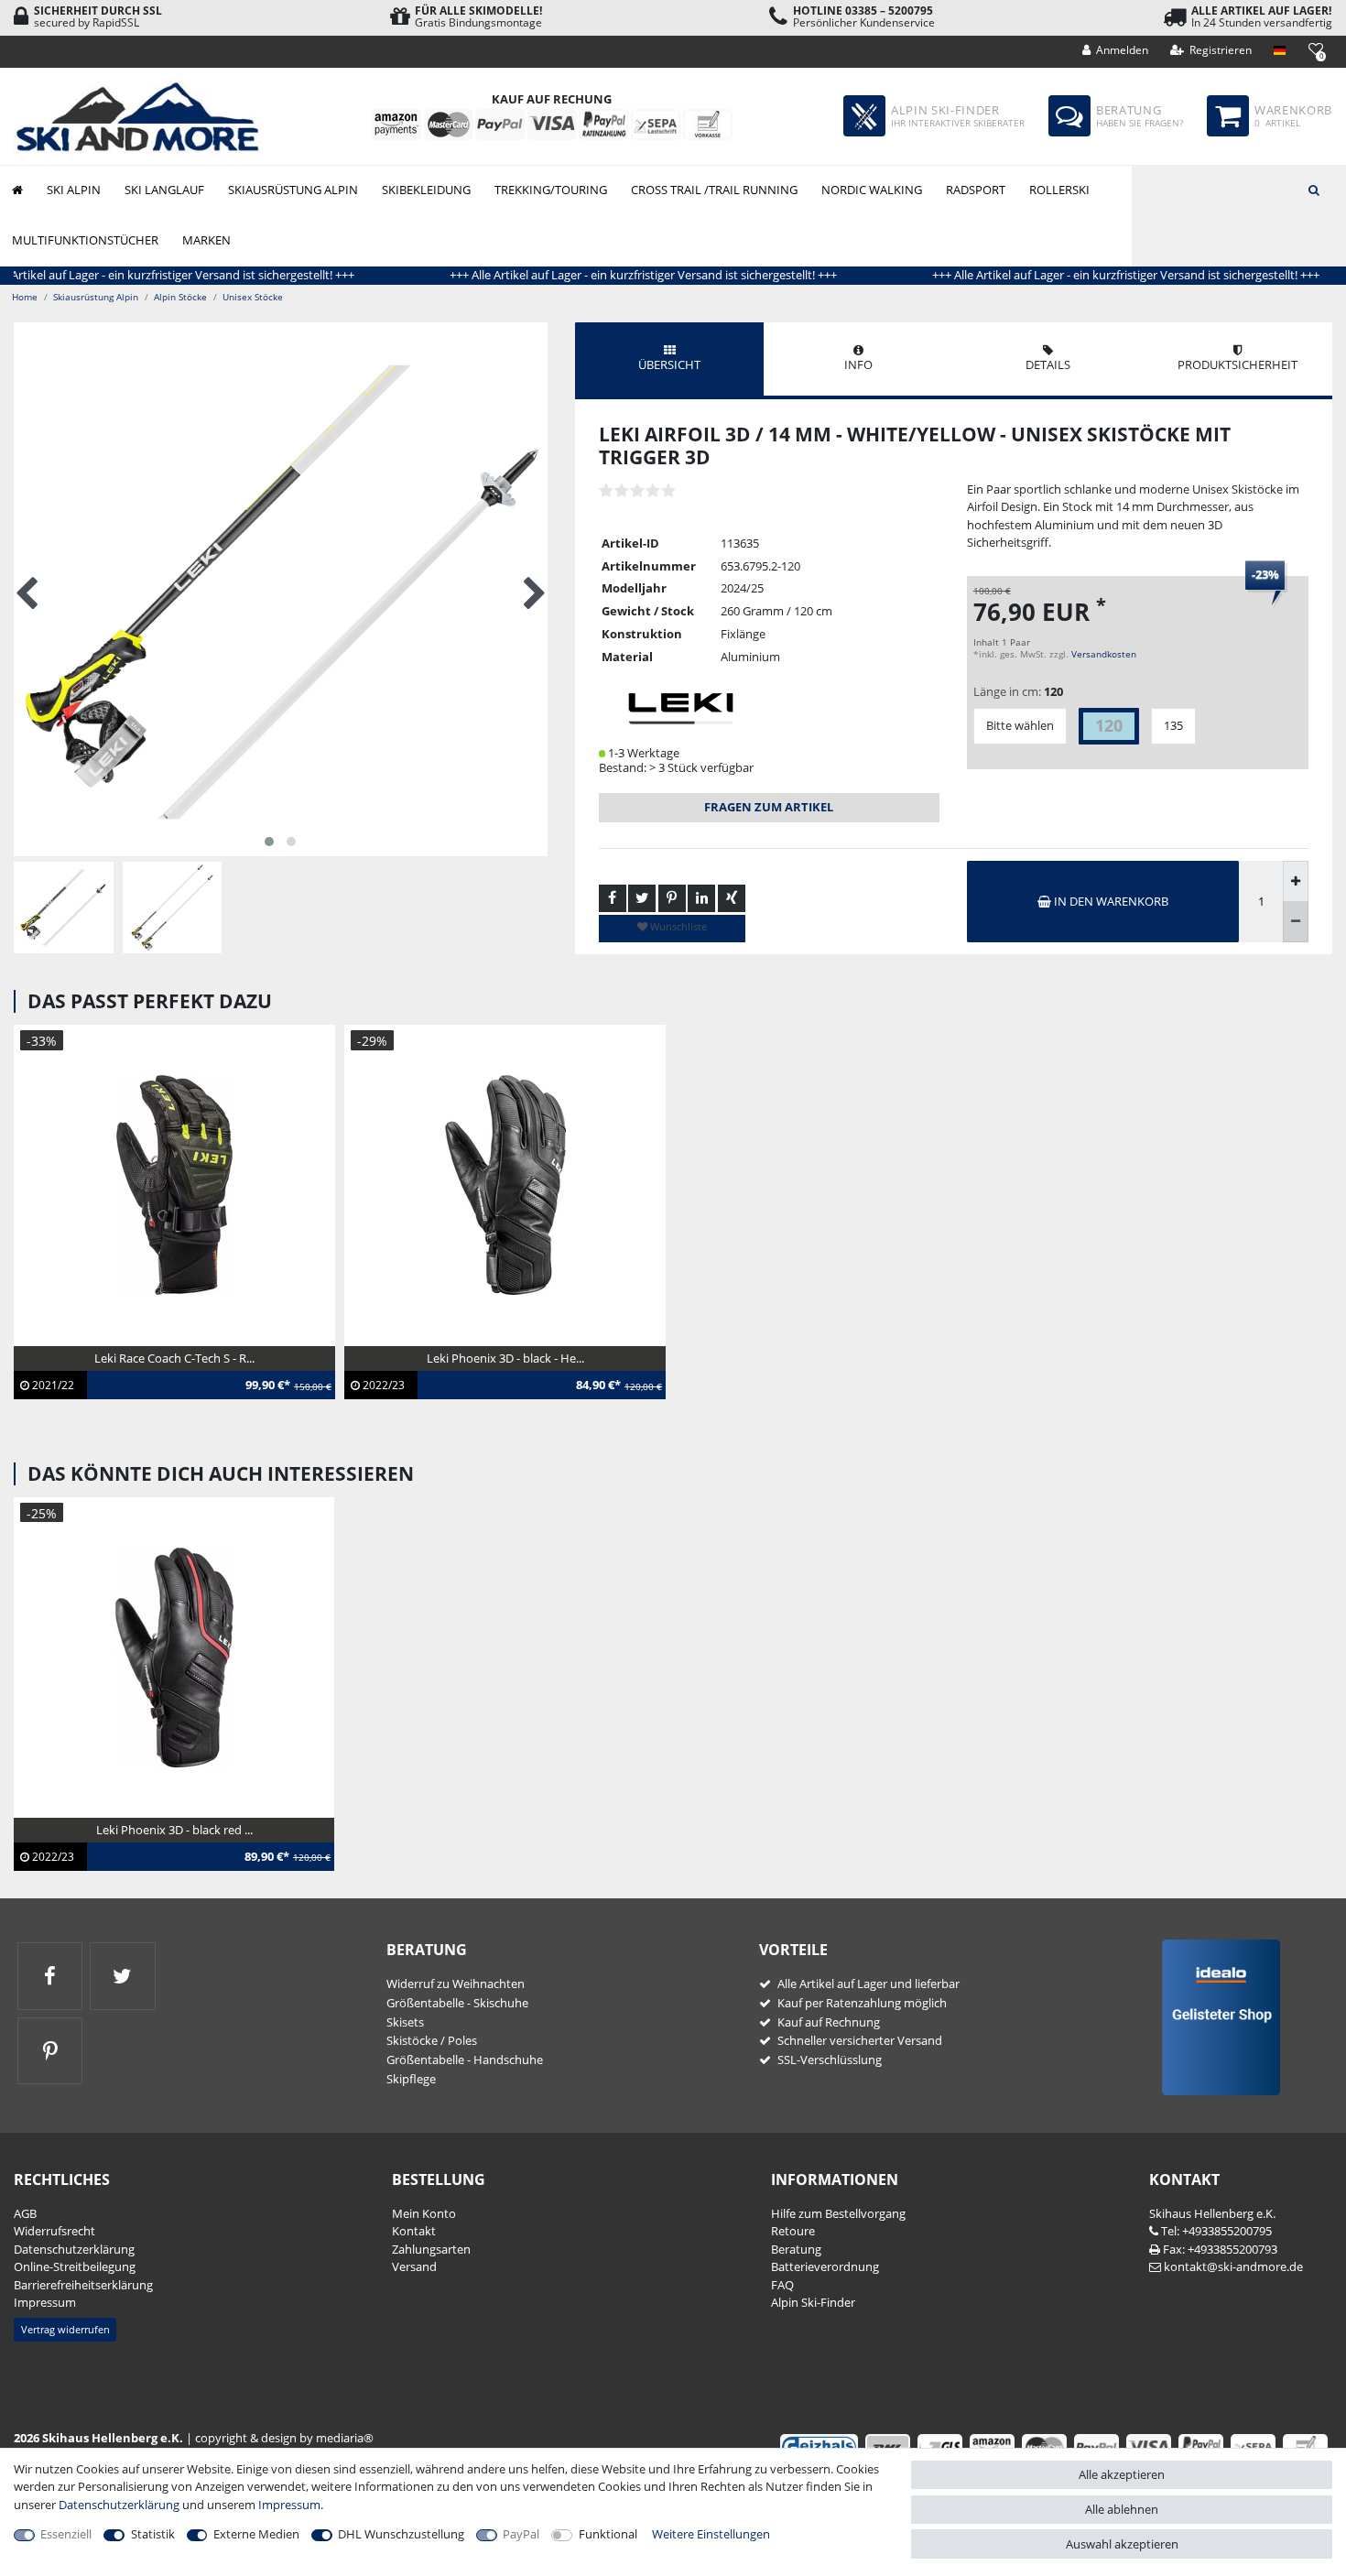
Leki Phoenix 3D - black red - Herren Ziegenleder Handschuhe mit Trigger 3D (155, 1849)
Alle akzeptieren (1122, 2474)
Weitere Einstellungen (711, 2534)
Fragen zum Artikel (769, 807)
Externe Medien (256, 2534)
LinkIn (701, 898)
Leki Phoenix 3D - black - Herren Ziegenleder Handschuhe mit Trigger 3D (475, 1377)
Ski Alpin (74, 190)
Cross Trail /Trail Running (714, 190)
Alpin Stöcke (180, 297)
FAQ (782, 2285)
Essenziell (66, 2534)
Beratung (796, 2249)
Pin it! (672, 898)
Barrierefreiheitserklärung (83, 2285)
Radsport (976, 190)
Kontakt (414, 2231)
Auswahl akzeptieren (1122, 2544)
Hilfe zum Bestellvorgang (838, 2213)
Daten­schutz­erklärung (74, 2249)
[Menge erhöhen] (1296, 881)
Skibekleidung (426, 190)
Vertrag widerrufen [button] (65, 2329)
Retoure (793, 2231)
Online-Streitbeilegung (75, 2266)
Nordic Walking (872, 190)
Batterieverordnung (825, 2266)
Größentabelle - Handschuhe (465, 2060)
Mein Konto (424, 2213)
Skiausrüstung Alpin (293, 190)
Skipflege (411, 2079)
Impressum (45, 2302)
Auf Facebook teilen (613, 898)
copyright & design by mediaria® (284, 2438)
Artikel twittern (642, 898)
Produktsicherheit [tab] (1237, 364)
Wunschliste (677, 926)
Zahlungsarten (431, 2249)
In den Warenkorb (1110, 901)
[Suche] (1314, 189)
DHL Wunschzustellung (401, 2534)
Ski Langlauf (164, 190)
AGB (25, 2213)
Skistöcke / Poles (432, 2040)
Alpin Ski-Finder (813, 2302)
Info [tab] (858, 364)
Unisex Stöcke (253, 297)
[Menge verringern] (1296, 922)
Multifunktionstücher (85, 240)
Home (25, 297)
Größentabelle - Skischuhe (457, 2003)
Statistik (153, 2534)
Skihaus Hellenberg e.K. (1212, 2213)
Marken (206, 240)
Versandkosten (1104, 654)
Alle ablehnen (1122, 2509)
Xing (732, 898)
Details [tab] (1048, 364)
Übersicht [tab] (669, 364)
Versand (414, 2266)
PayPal (521, 2534)
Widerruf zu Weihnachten (456, 1984)
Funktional (608, 2534)
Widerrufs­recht (54, 2231)
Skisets (405, 2022)
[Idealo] (1215, 2016)
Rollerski (1059, 190)
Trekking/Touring (551, 190)
